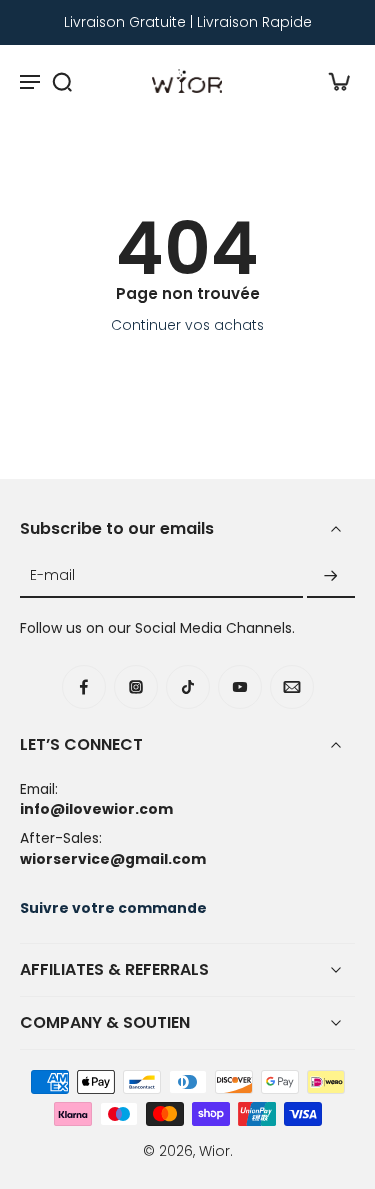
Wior (214, 1151)
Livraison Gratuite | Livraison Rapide (188, 22)
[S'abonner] (331, 576)
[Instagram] (136, 687)
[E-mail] (292, 687)
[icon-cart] (333, 81)
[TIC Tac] (188, 687)
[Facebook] (84, 687)
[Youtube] (240, 687)
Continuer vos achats (187, 325)
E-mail (52, 576)
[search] (62, 81)
